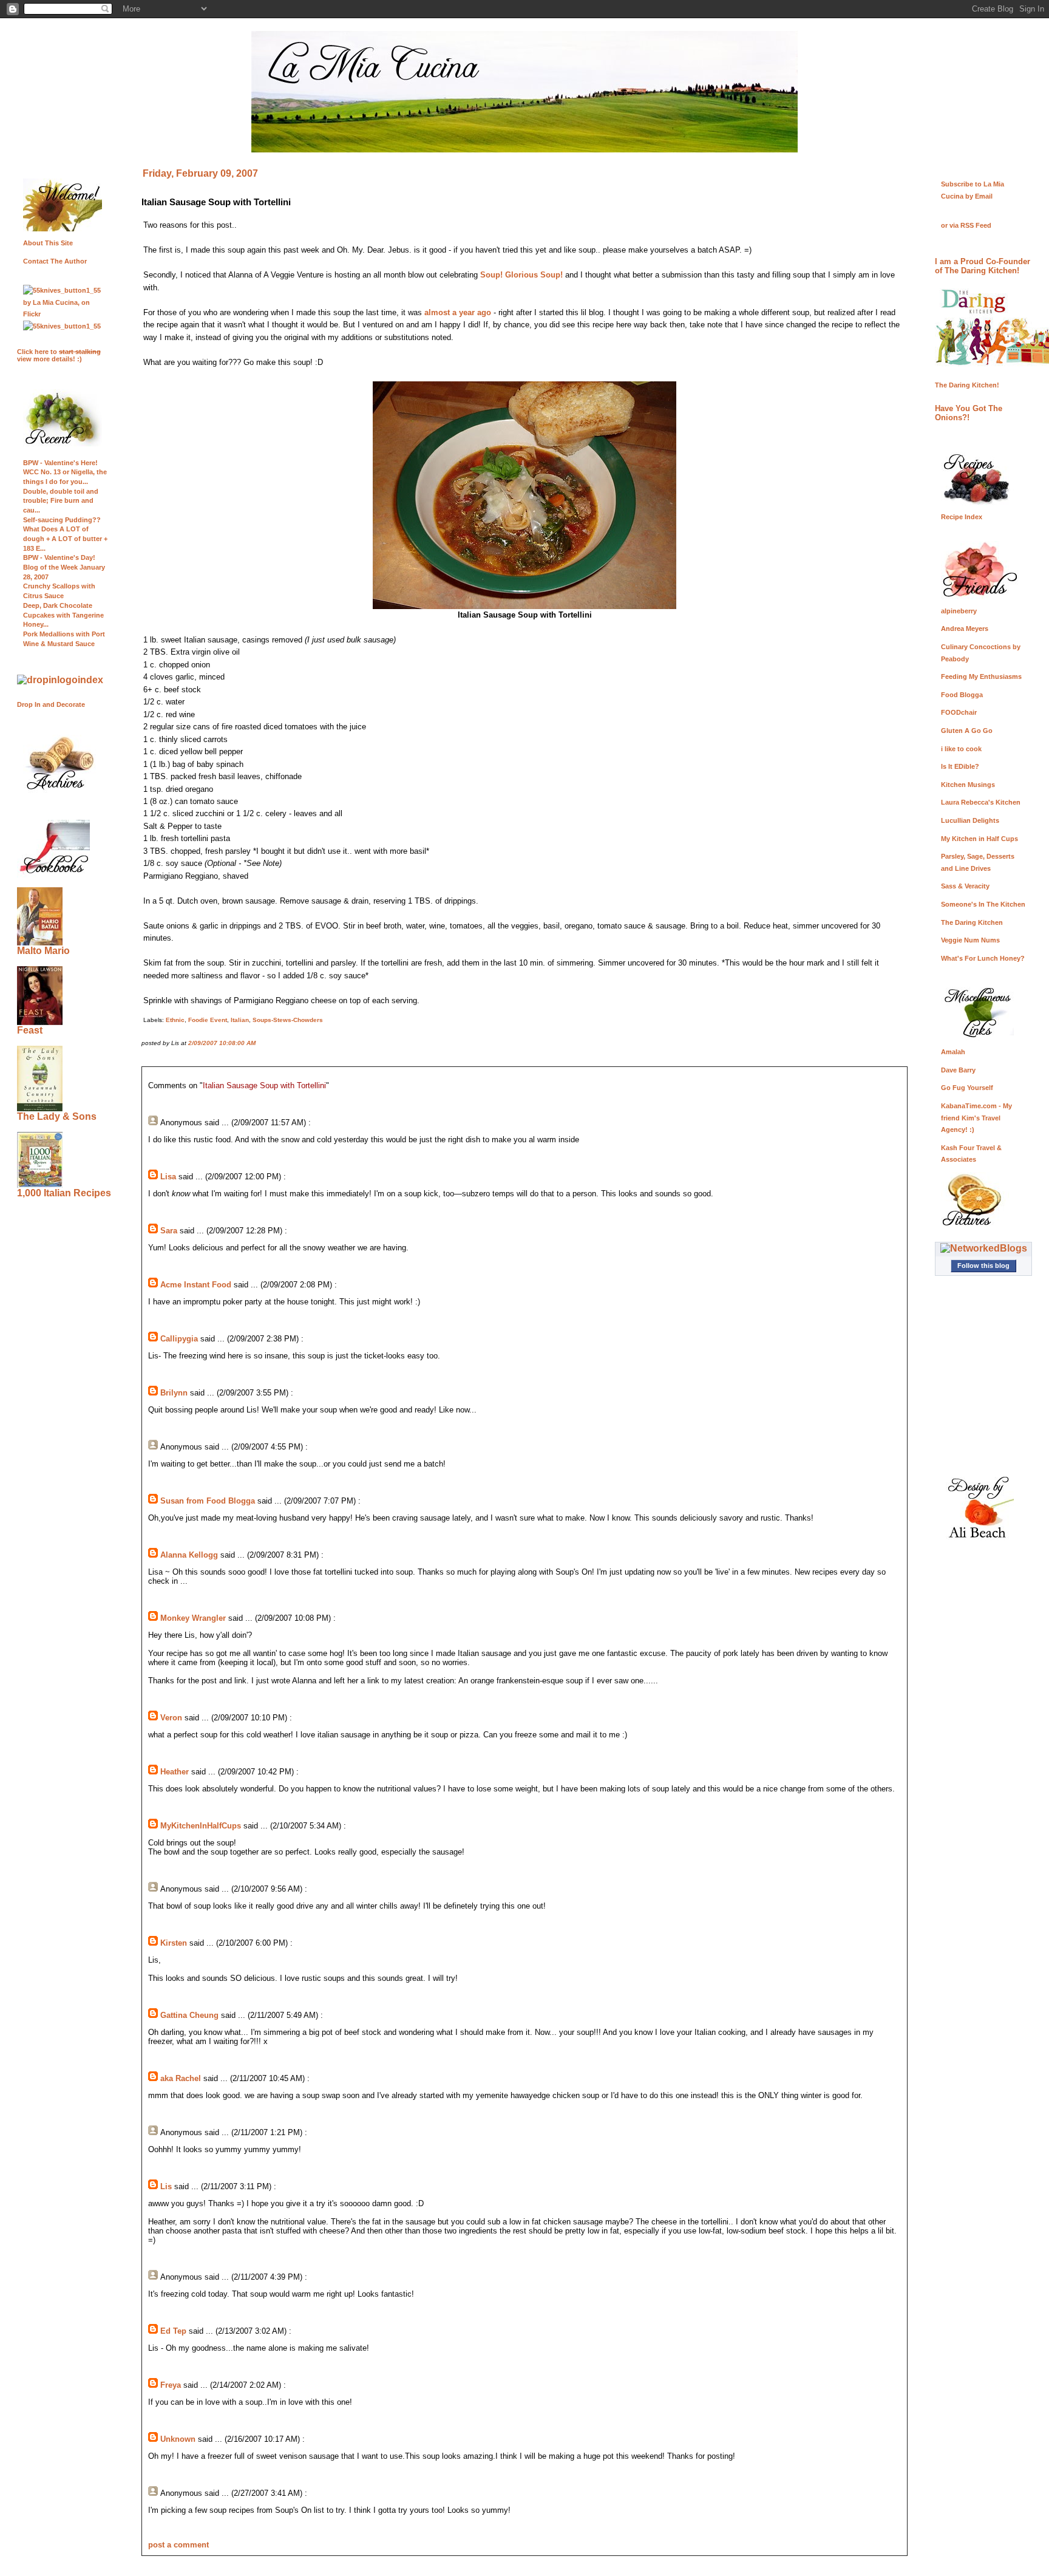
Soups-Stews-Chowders (288, 1020)
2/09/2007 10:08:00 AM (222, 1043)
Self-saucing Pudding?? (62, 520)
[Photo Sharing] (60, 680)
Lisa (168, 1177)
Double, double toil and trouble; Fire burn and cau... (61, 501)
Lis (166, 2186)
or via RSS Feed (966, 225)
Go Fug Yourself (967, 1088)
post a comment (178, 2545)
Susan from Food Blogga (208, 1501)
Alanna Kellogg (189, 1555)
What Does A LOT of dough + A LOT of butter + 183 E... (65, 538)
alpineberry (959, 611)
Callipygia (179, 1339)
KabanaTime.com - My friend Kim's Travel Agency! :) (976, 1118)
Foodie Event (208, 1020)
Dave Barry (958, 1070)
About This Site (48, 243)
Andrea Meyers (965, 629)
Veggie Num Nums (970, 940)
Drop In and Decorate (51, 704)
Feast (30, 1030)
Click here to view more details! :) (59, 355)
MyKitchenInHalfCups (201, 1826)
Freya (171, 2385)
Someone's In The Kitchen (983, 904)
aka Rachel (181, 2078)
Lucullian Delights (970, 820)
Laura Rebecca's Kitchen (981, 802)
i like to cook (961, 749)
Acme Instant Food (196, 1285)
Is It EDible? (960, 766)
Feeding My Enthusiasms (981, 676)
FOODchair (959, 712)
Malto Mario (43, 951)
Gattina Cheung (189, 2015)
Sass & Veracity (965, 886)
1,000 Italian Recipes (64, 1193)
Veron (171, 1718)
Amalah (953, 1052)
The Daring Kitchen (972, 922)
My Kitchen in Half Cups (979, 839)
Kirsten (174, 1943)
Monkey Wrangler (193, 1618)
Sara (169, 1231)
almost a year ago (458, 312)
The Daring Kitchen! (967, 385)
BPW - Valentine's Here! (60, 463)
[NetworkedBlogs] (984, 1248)
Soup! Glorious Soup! (521, 275)
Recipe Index (962, 517)
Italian (240, 1020)
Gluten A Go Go (967, 731)
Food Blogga (962, 695)
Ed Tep (173, 2331)
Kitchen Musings (968, 785)
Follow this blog (983, 1266)
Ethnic (175, 1020)
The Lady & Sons (57, 1116)
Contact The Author (55, 261)
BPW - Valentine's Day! (59, 557)
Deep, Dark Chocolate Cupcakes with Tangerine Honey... (63, 615)
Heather (175, 1772)
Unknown (178, 2439)
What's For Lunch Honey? (983, 958)
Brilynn (174, 1393)
